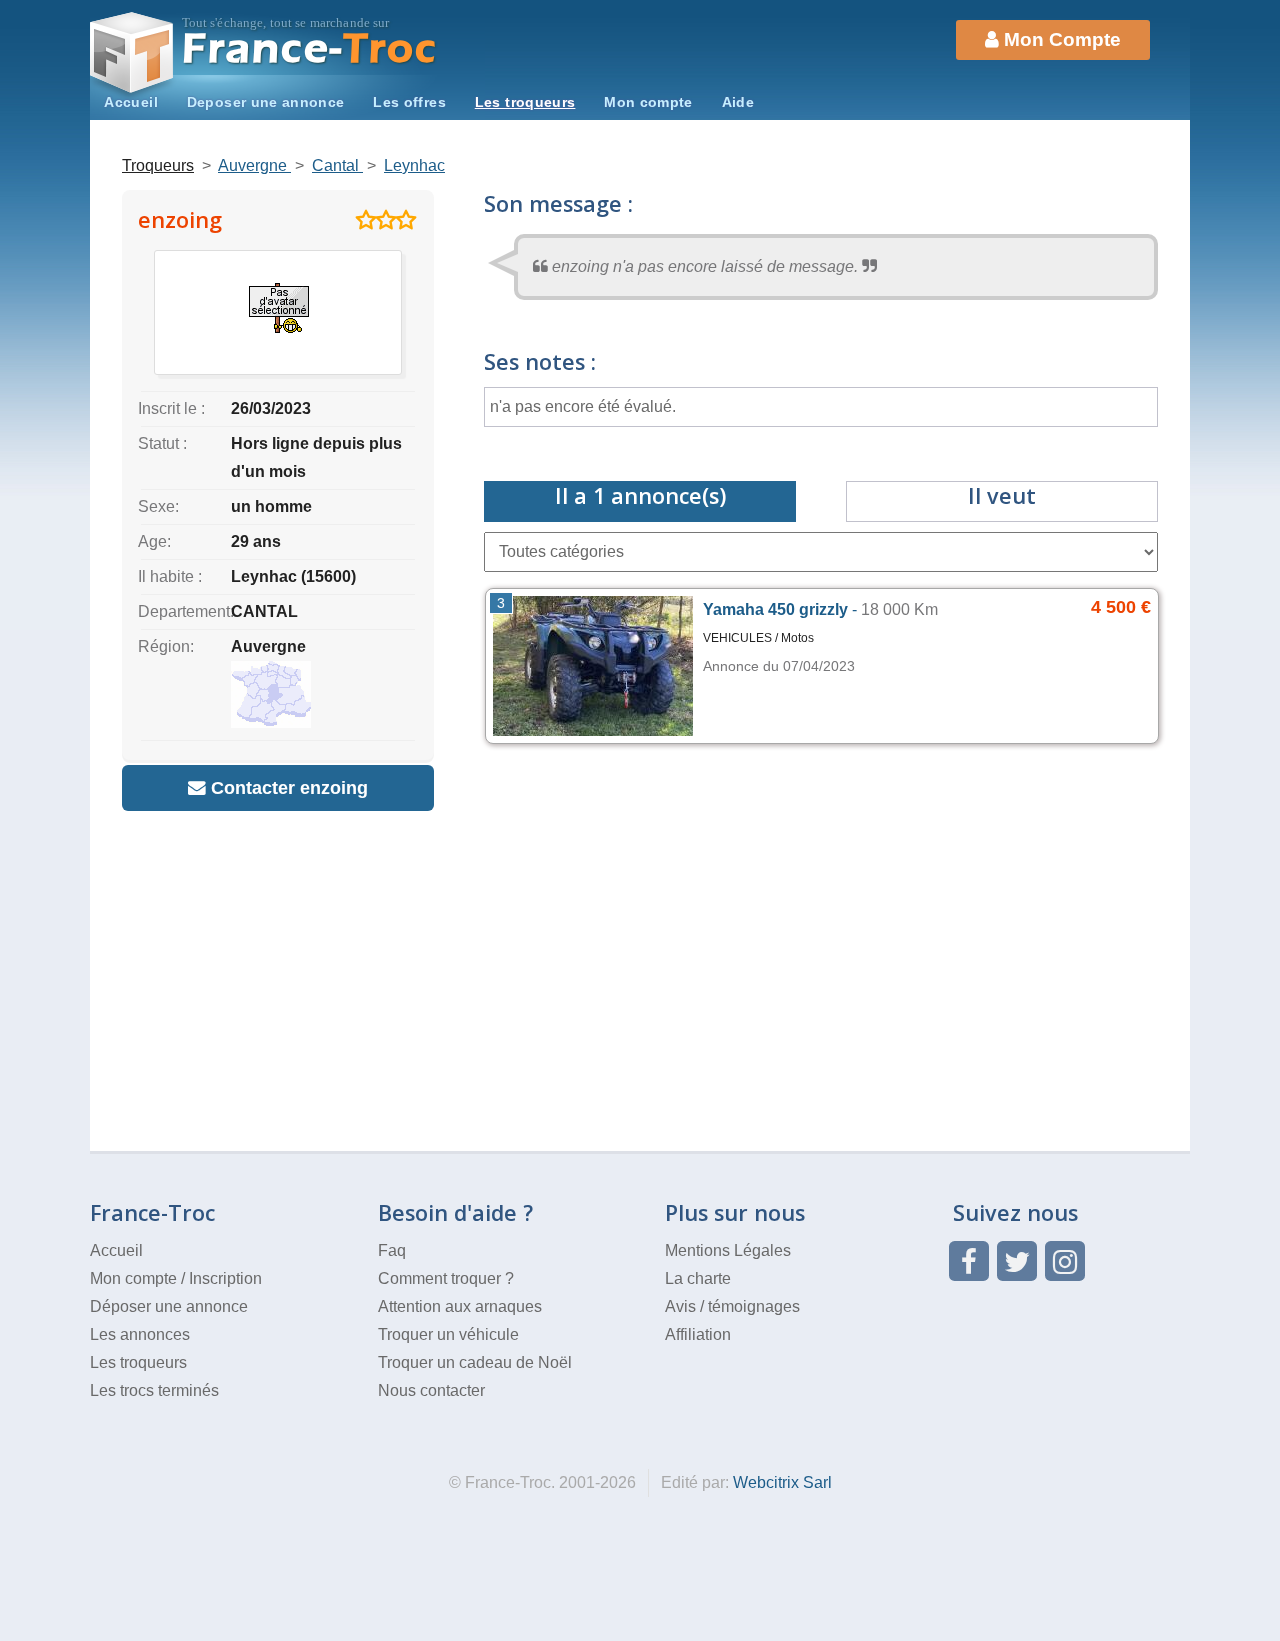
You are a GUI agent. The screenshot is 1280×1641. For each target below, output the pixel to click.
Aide (738, 102)
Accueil (131, 102)
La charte (698, 1278)
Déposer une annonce (169, 1306)
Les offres (409, 102)
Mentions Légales (728, 1250)
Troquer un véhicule (448, 1334)
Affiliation (698, 1334)
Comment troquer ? (446, 1278)
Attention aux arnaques (460, 1306)
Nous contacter (431, 1390)
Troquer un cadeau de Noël (475, 1362)
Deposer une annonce (266, 102)
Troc (310, 48)
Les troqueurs (525, 102)
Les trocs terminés (154, 1390)
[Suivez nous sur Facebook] (969, 1261)
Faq (392, 1250)
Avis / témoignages (732, 1306)
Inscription (225, 1278)
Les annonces (140, 1334)
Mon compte (648, 102)
